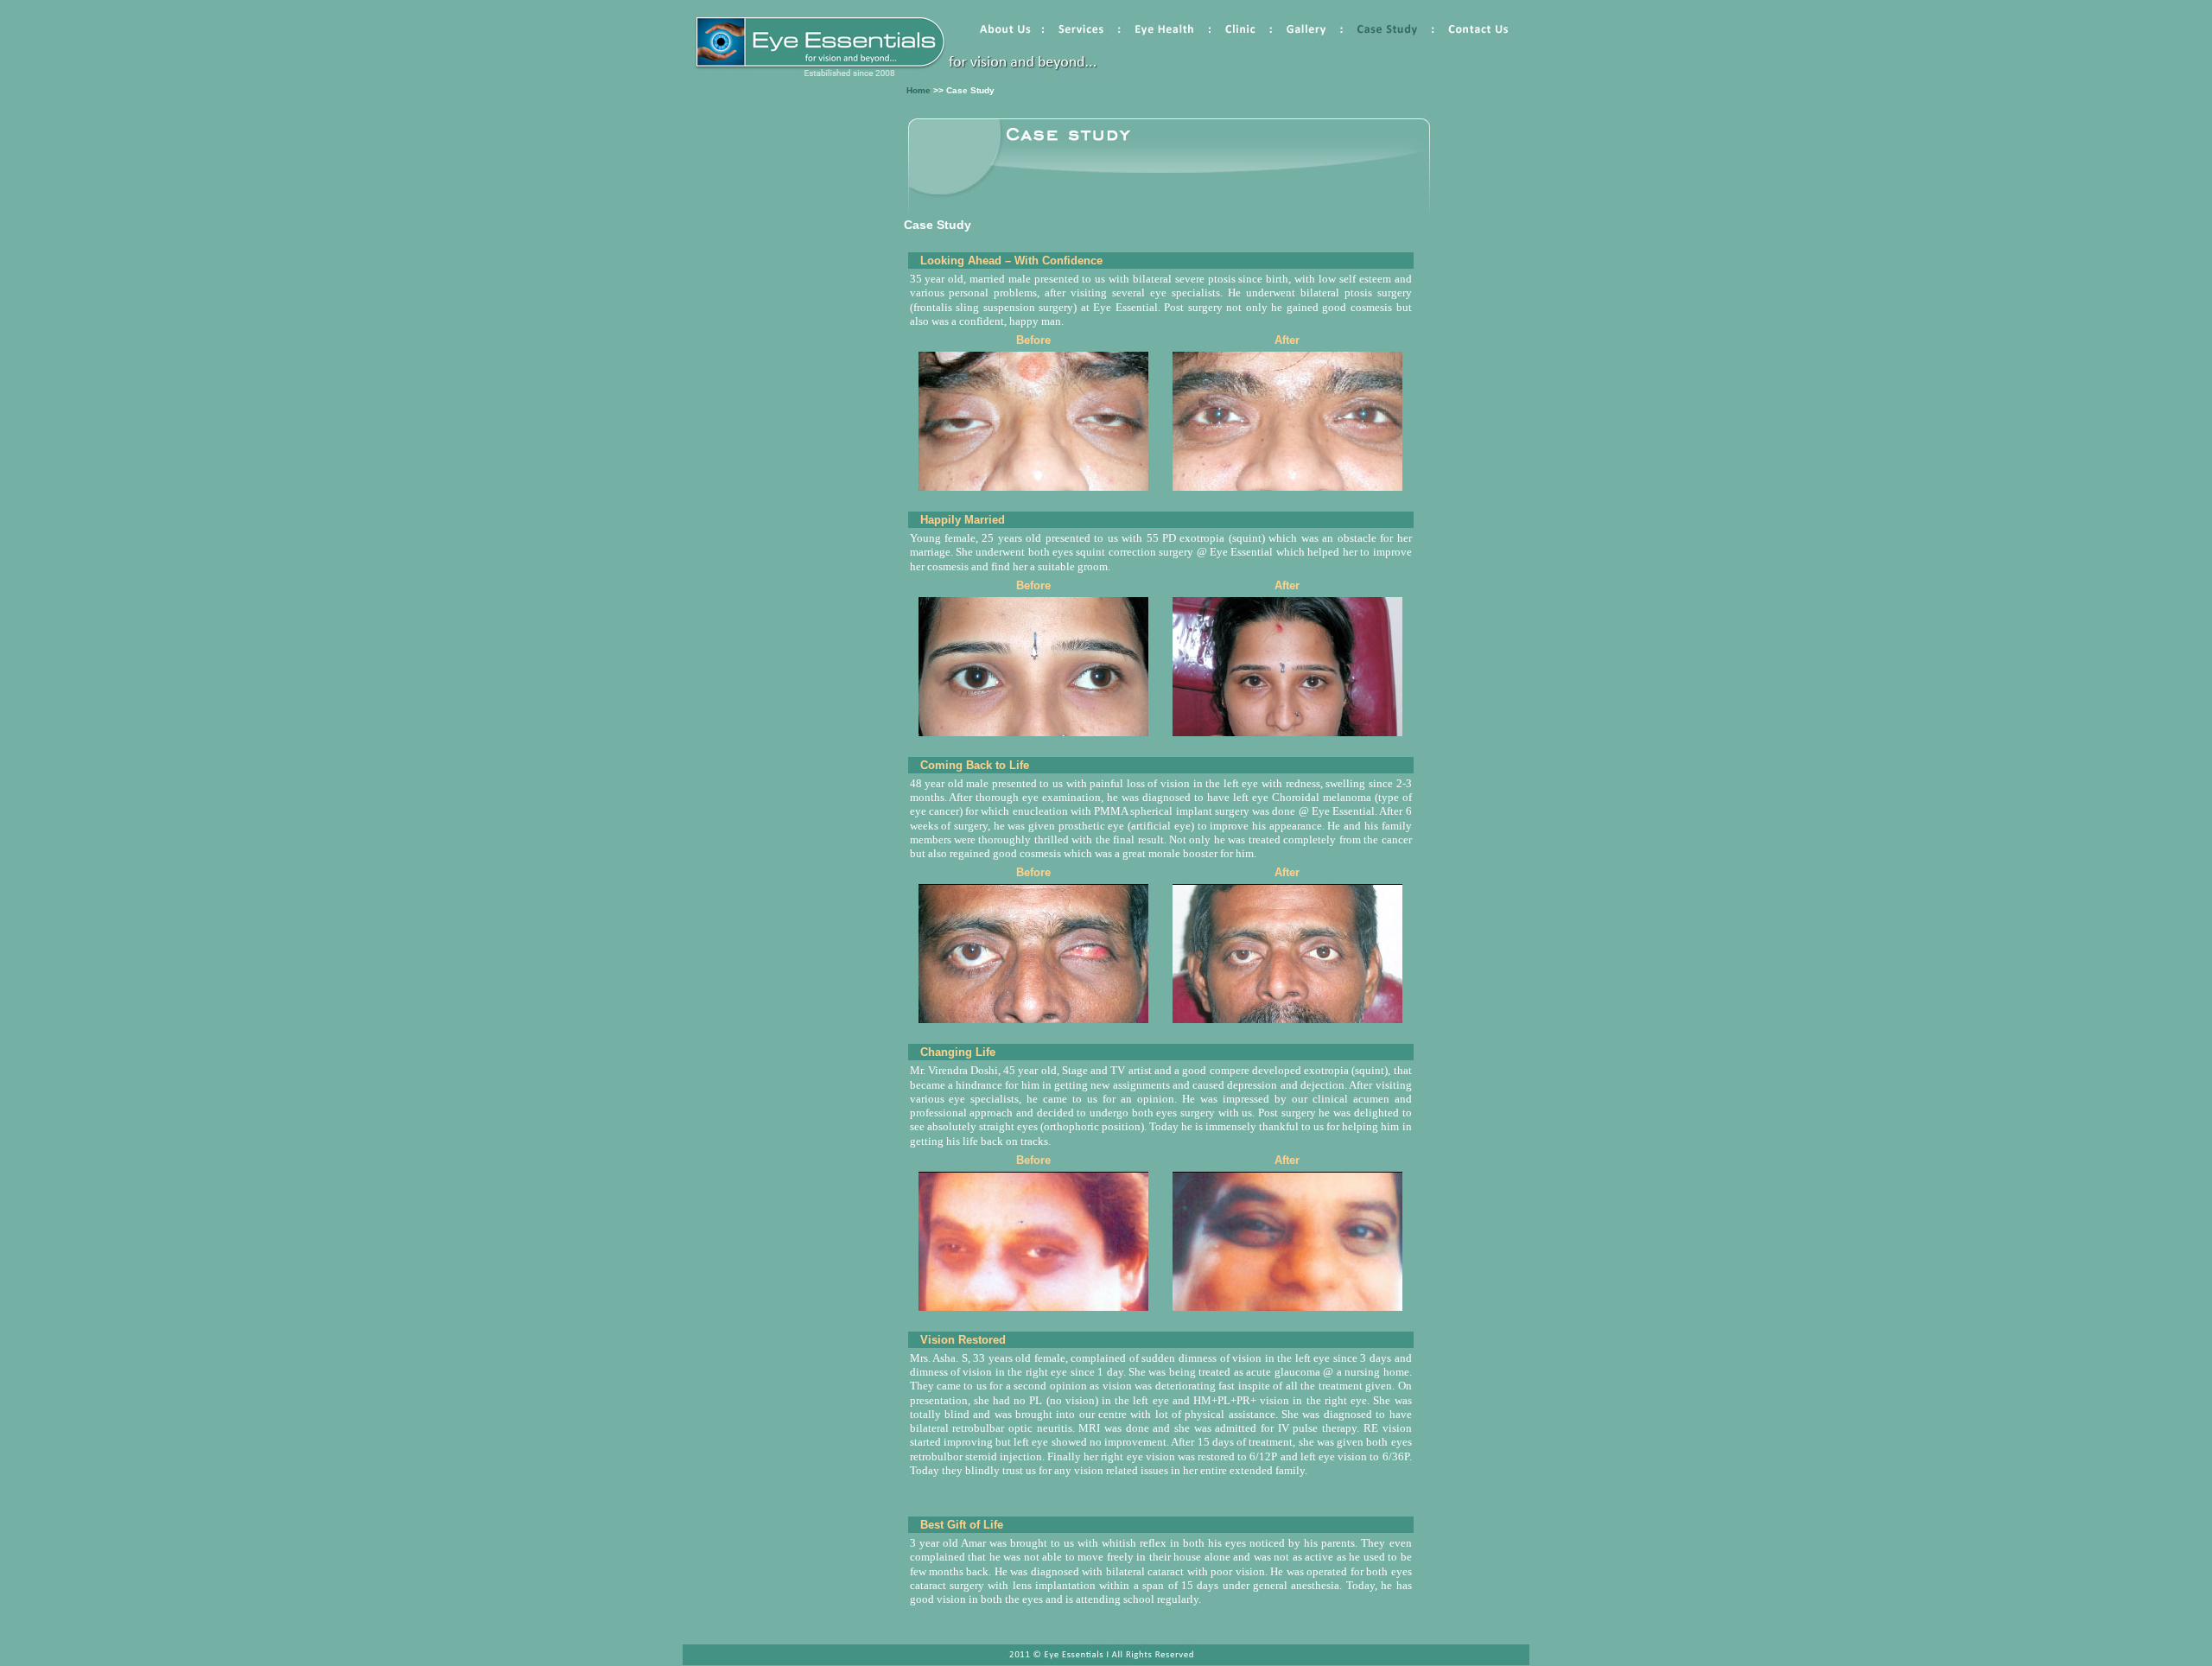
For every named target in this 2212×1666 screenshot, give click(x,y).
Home (918, 90)
